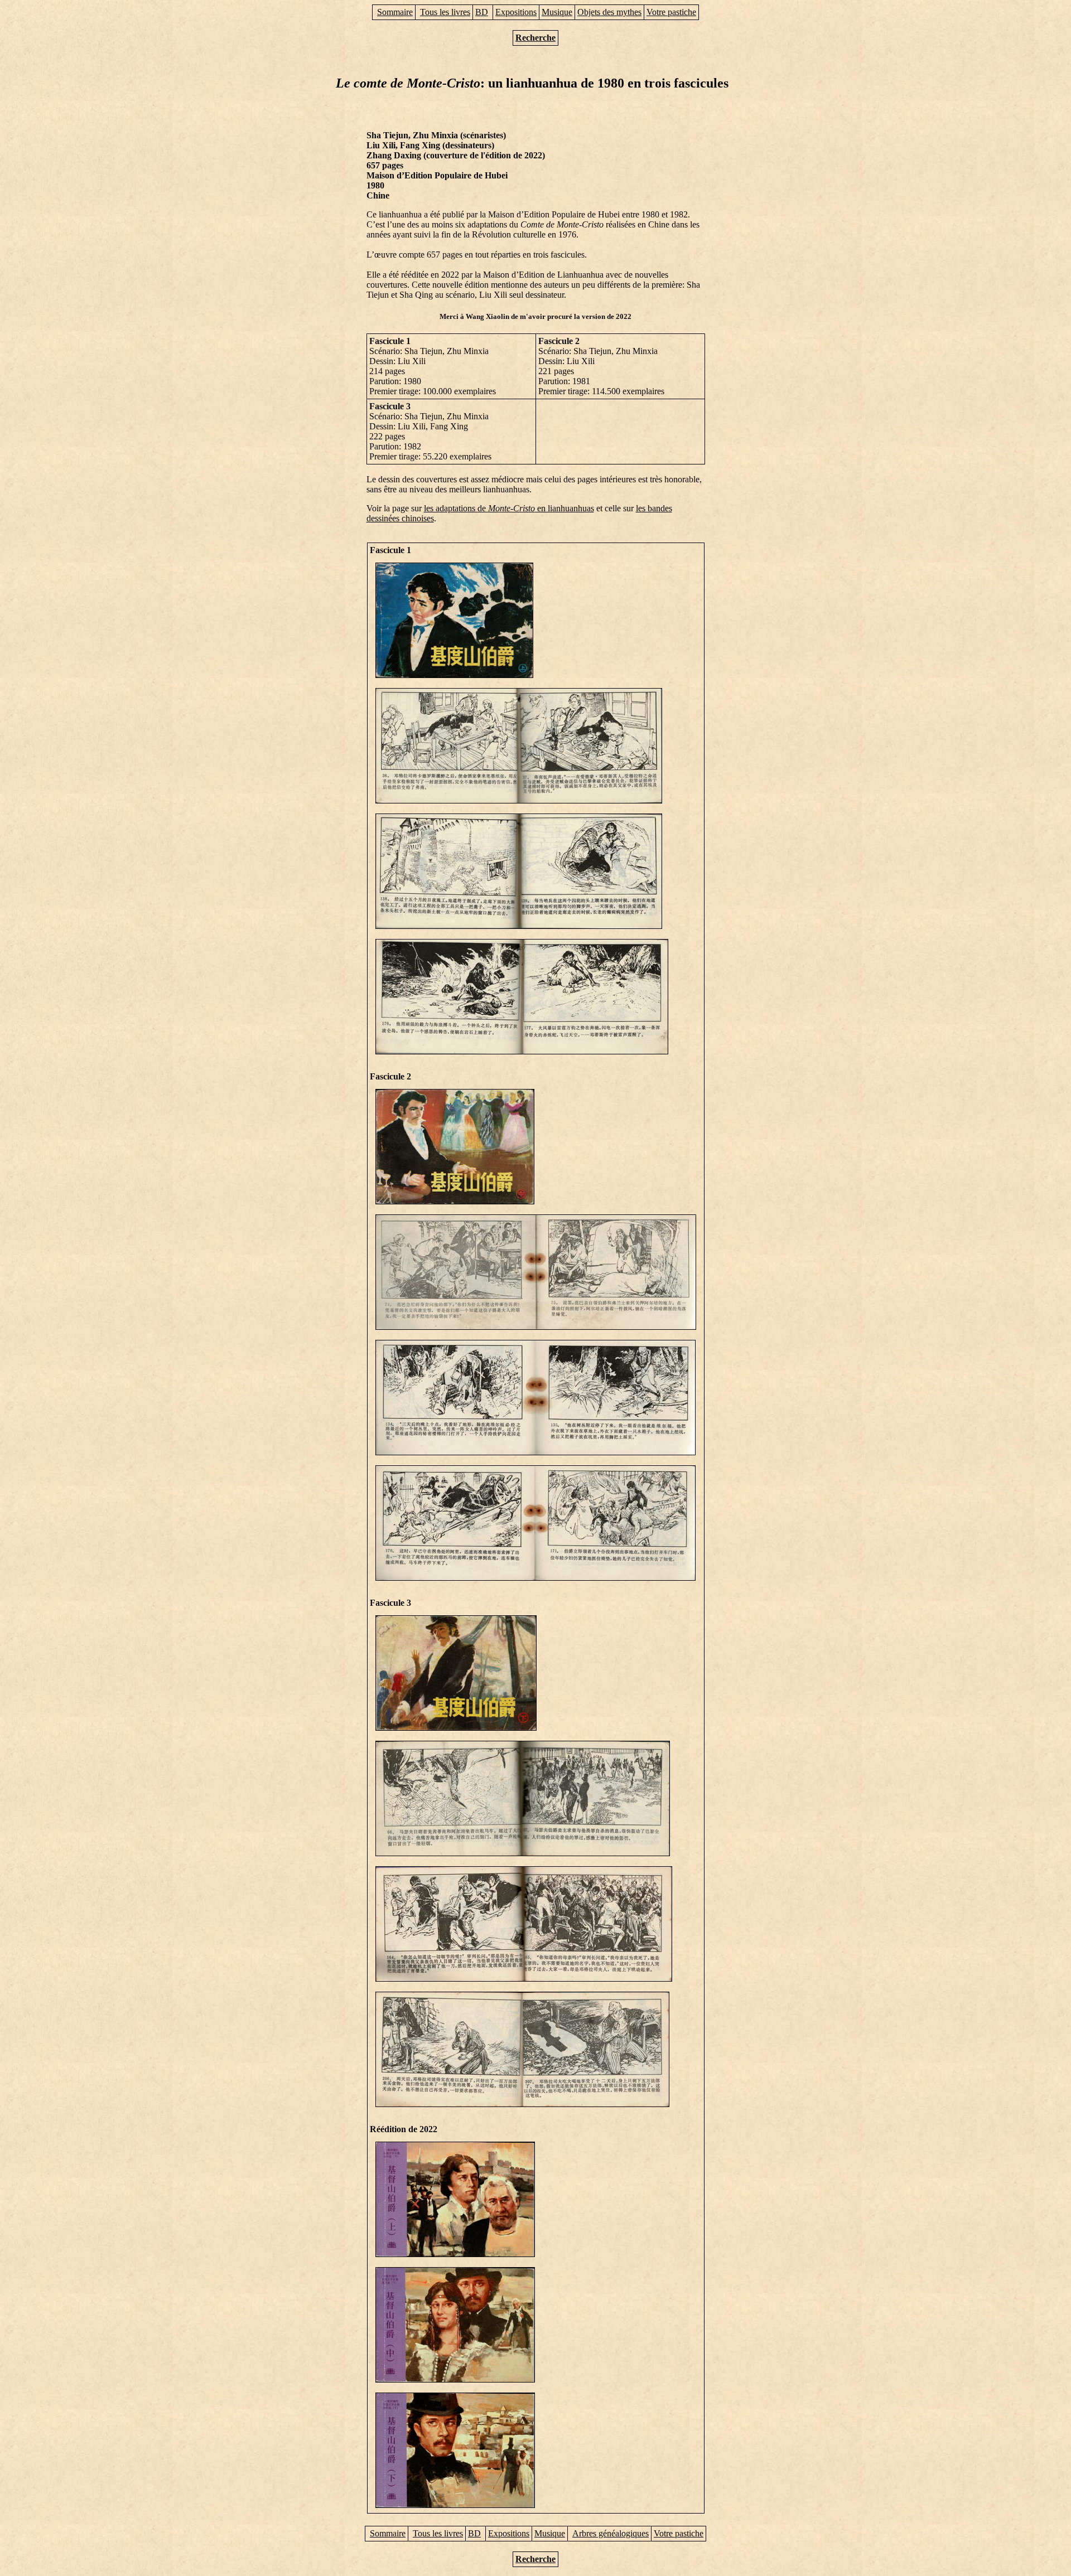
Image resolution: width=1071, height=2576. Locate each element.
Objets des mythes (609, 12)
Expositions (516, 12)
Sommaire (395, 12)
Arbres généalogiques (611, 2533)
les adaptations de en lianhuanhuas (509, 508)
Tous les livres (445, 12)
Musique (557, 12)
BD (482, 12)
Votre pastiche (671, 12)
